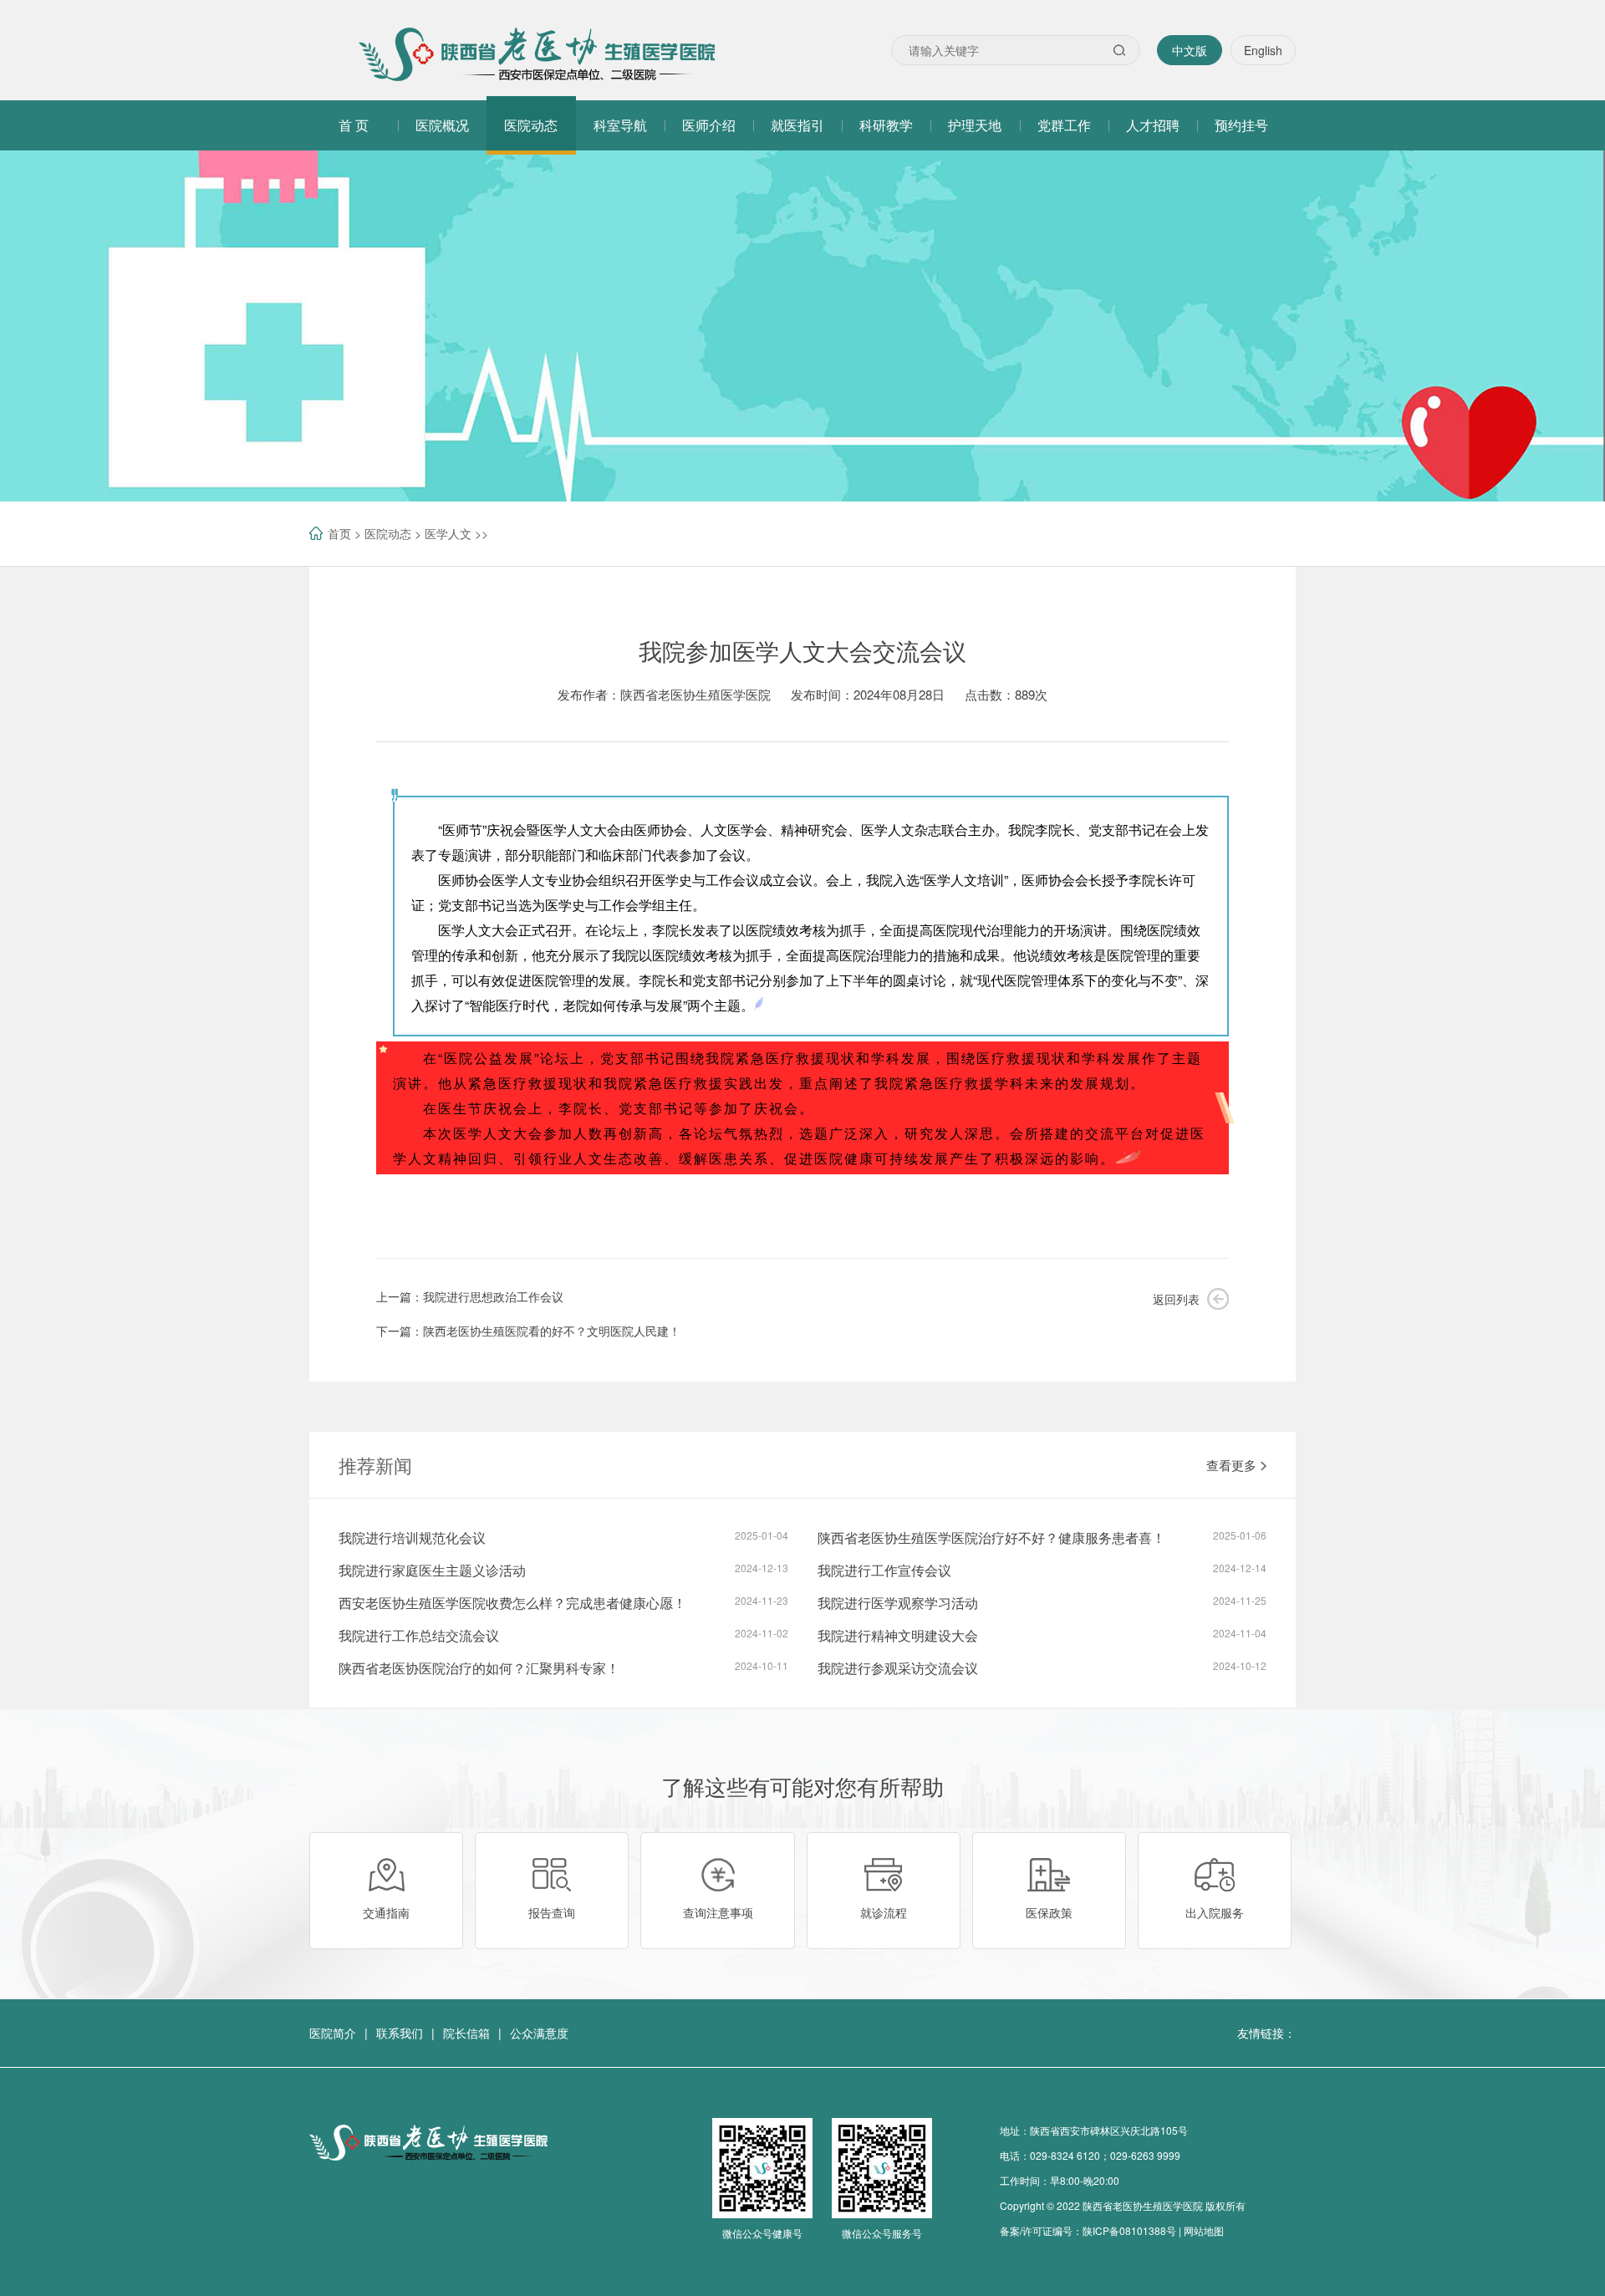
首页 (339, 533)
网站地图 (1204, 2230)
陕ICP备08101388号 (1129, 2230)
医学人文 (448, 533)
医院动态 (388, 533)
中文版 (1190, 50)
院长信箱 (466, 2033)
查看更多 (1231, 1465)
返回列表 (1176, 1299)
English (1263, 50)
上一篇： (470, 1296)
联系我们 (400, 2033)
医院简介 (333, 2033)
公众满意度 (539, 2033)
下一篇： (528, 1331)
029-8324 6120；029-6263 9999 (1105, 2155)
